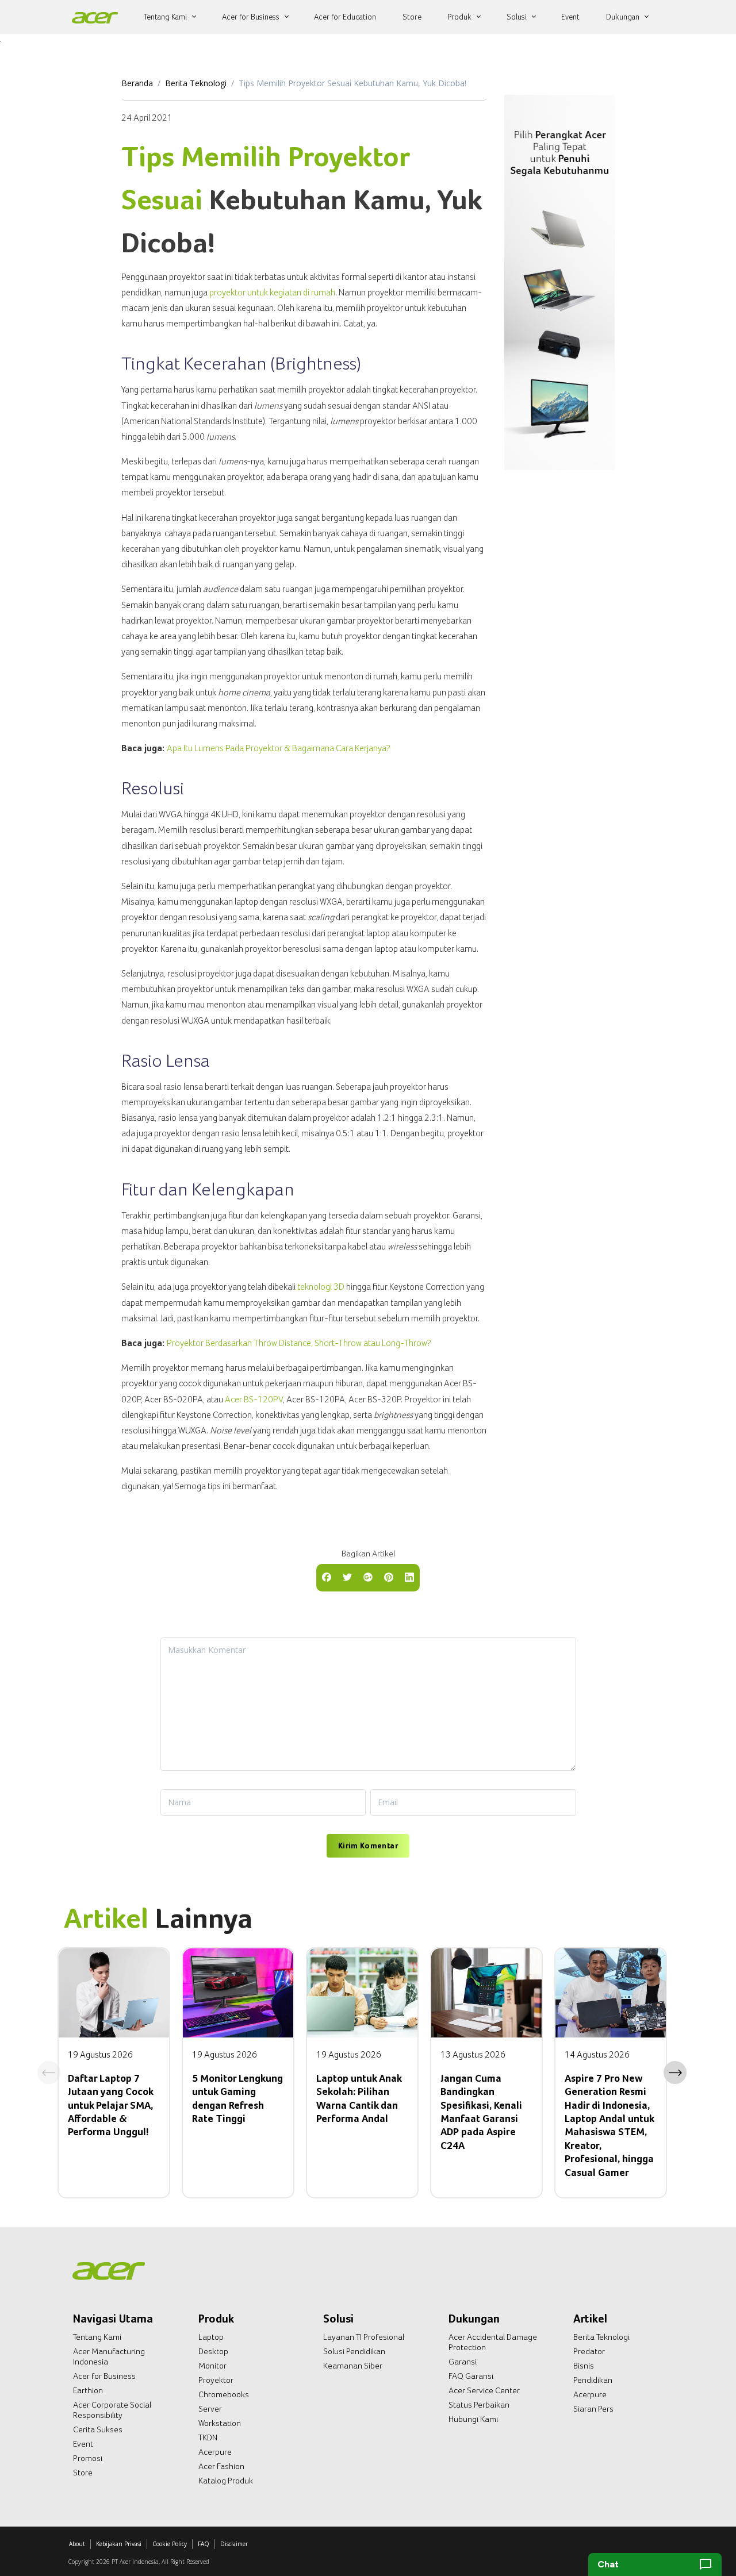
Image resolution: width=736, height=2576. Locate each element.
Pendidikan (593, 2380)
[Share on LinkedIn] (409, 1577)
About (77, 2544)
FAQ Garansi (471, 2376)
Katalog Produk (226, 2481)
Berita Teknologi (196, 83)
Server (210, 2409)
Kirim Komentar (368, 1846)
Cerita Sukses (98, 2429)
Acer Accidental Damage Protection (493, 2342)
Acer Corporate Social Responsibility (112, 2410)
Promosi (88, 2458)
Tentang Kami (97, 2337)
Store (83, 2473)
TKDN (208, 2437)
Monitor (212, 2366)
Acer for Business (104, 2376)
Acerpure (215, 2452)
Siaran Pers (593, 2409)
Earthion (88, 2390)
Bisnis (584, 2366)
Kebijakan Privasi (119, 2544)
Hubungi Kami (473, 2419)
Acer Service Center (484, 2390)
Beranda (137, 83)
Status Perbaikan (479, 2405)
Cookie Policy (170, 2544)
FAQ (204, 2544)
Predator (589, 2351)
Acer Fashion (221, 2466)
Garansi (463, 2362)
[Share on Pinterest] (389, 1577)
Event (83, 2444)
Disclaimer (234, 2544)
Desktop (213, 2351)
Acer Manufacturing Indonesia (109, 2356)
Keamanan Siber (353, 2366)
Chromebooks (224, 2394)
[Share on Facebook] (327, 1577)
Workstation (220, 2423)
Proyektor (216, 2380)
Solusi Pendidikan (354, 2351)
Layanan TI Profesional (364, 2337)
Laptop (211, 2337)
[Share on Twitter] (347, 1577)
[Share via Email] (368, 1577)
